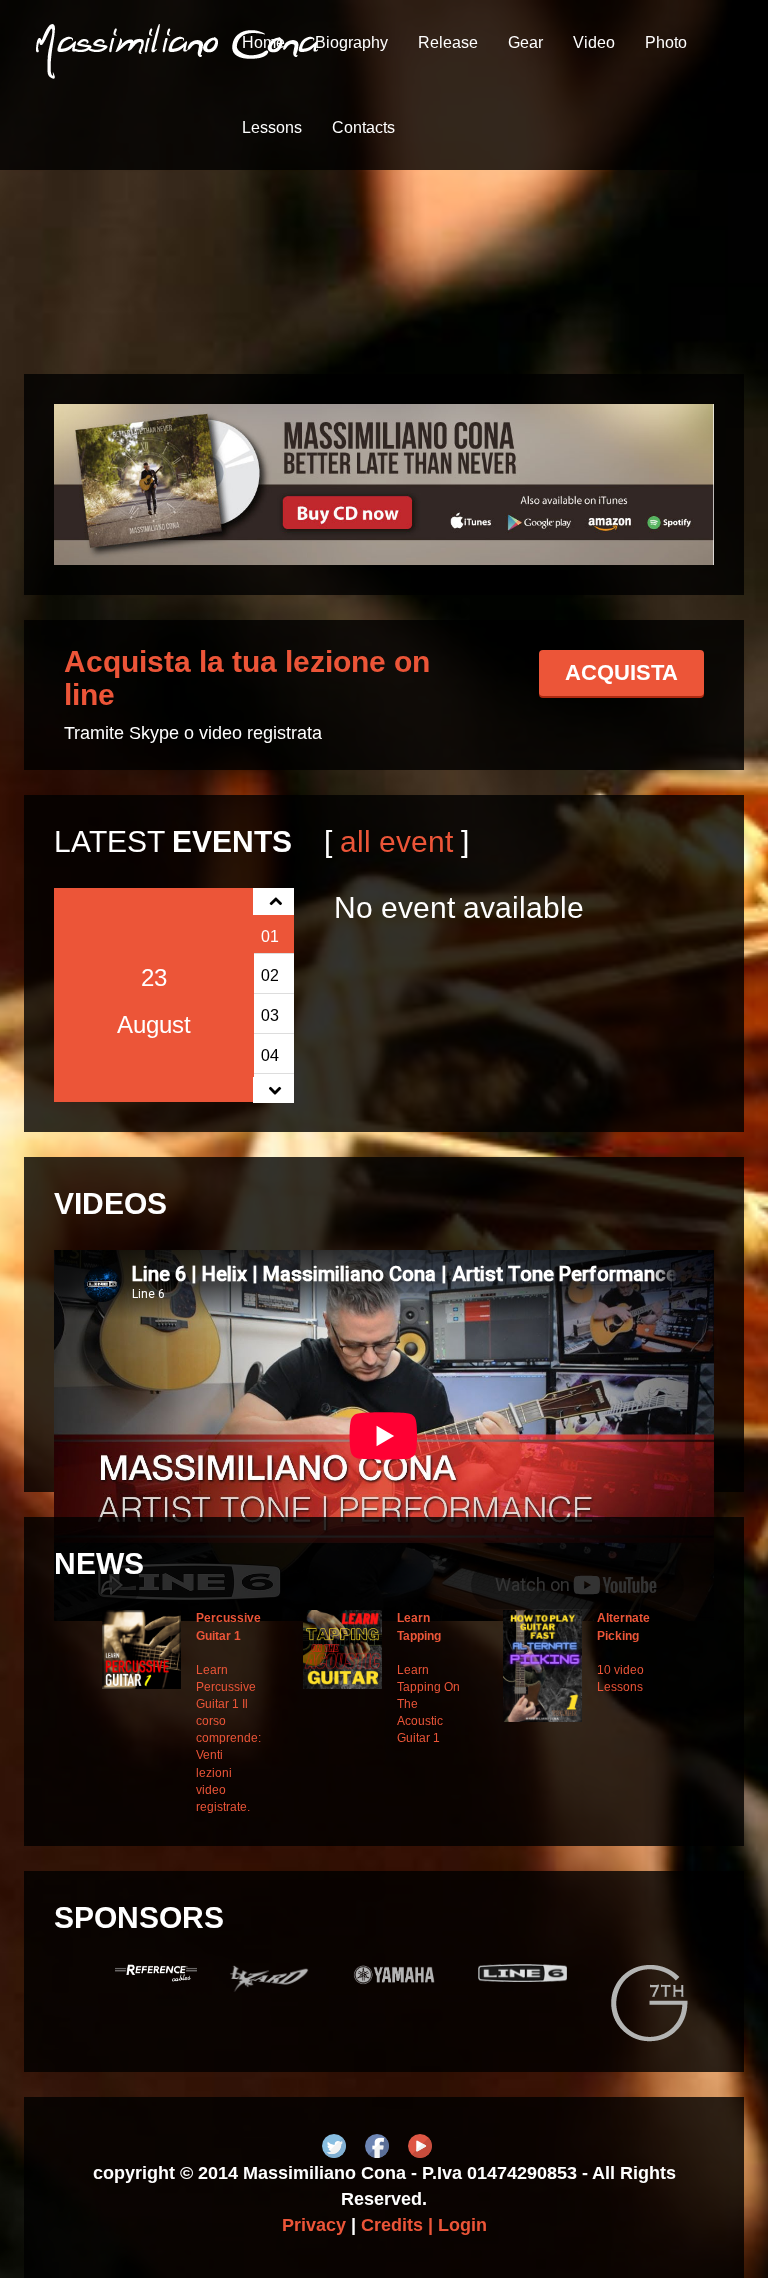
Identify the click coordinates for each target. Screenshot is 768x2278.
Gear (525, 42)
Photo (666, 42)
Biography (351, 42)
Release (448, 42)
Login (462, 2225)
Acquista (621, 672)
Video (594, 42)
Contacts (363, 127)
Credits (392, 2225)
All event (396, 841)
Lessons (272, 127)
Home (263, 42)
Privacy (314, 2225)
